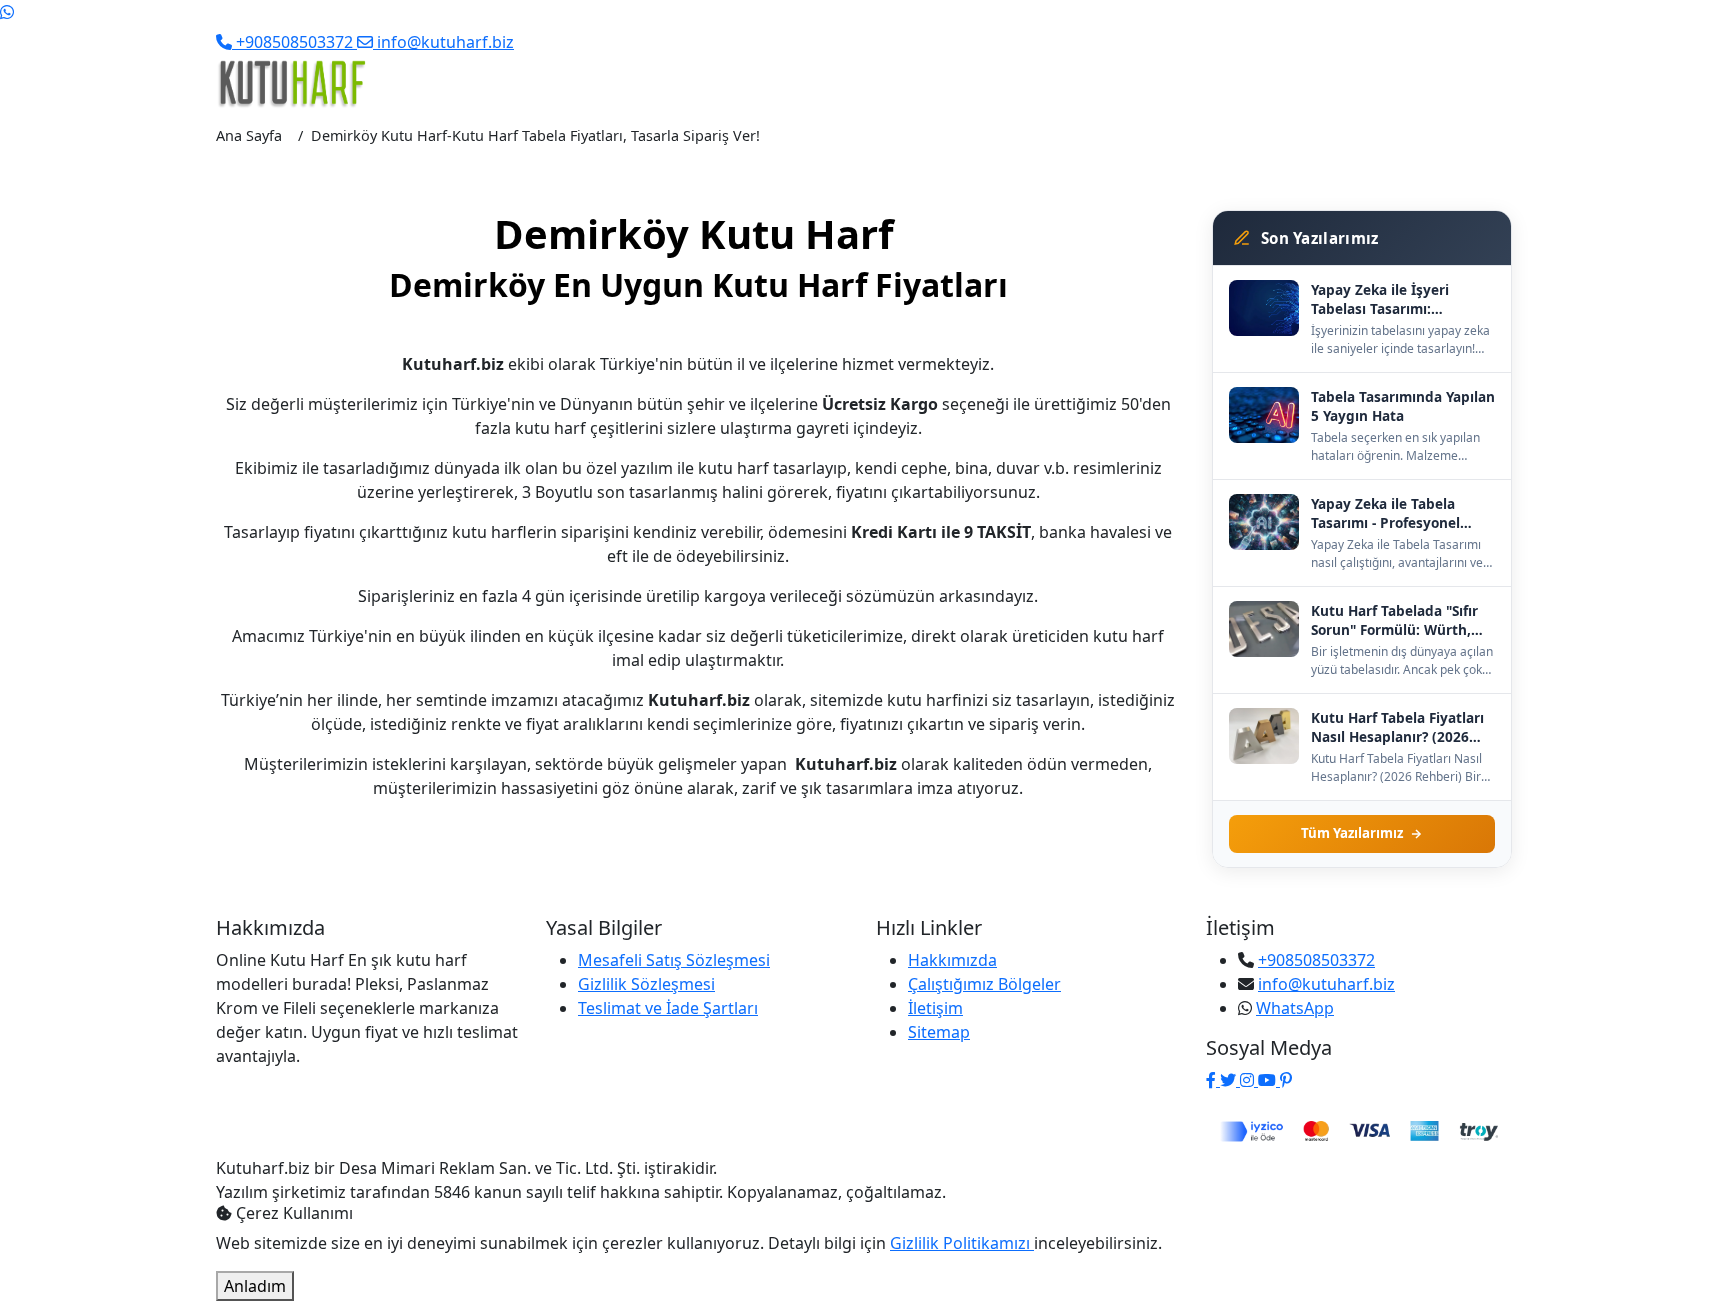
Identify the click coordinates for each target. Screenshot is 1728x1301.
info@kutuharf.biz (1326, 984)
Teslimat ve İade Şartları (668, 1008)
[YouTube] (1269, 1080)
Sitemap (939, 1032)
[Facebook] (1213, 1080)
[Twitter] (1230, 1080)
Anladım (255, 1286)
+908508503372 (1316, 960)
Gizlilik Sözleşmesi (646, 984)
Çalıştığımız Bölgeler (984, 984)
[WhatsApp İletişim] (7, 12)
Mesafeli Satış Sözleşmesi (674, 960)
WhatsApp (1295, 1008)
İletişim (935, 1008)
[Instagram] (1249, 1080)
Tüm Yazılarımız (1352, 833)
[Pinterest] (1286, 1080)
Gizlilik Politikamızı (962, 1243)
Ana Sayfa (249, 135)
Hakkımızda (952, 960)
